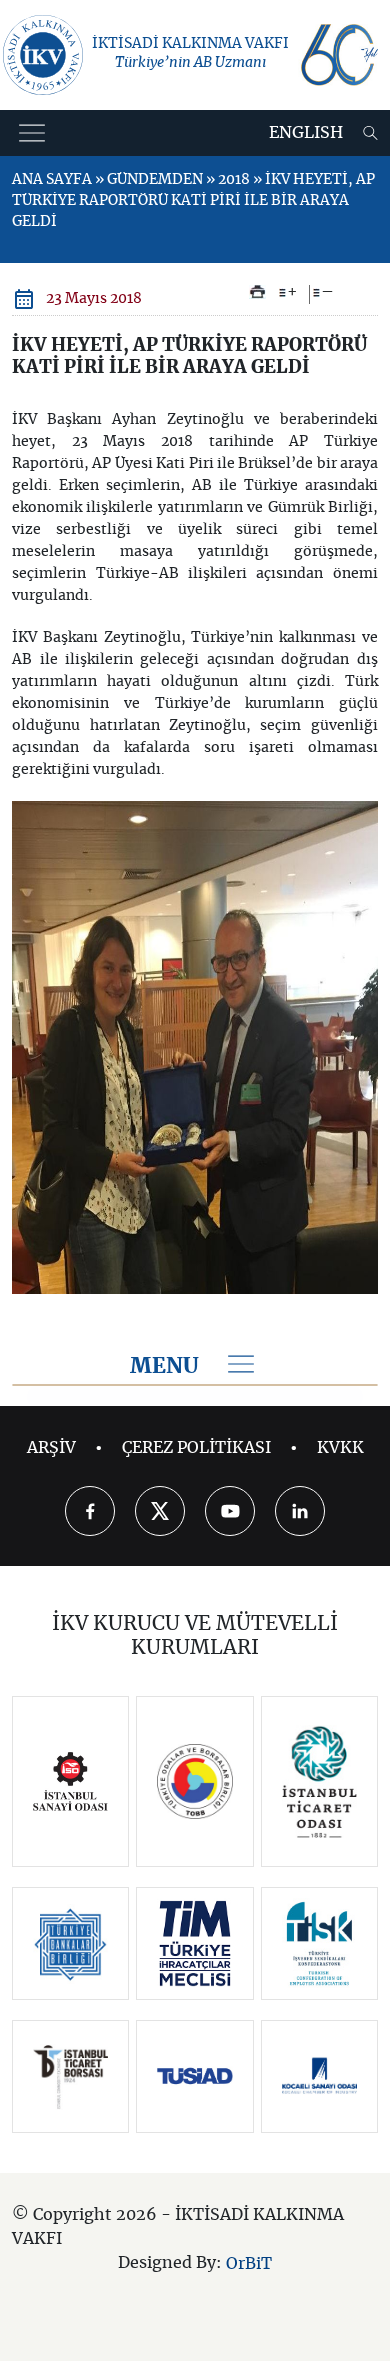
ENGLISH (306, 133)
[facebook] (90, 1511)
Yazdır (257, 292)
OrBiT (249, 2264)
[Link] (70, 1781)
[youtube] (230, 1511)
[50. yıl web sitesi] (338, 55)
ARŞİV (51, 1448)
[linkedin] (300, 1511)
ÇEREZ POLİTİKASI (196, 1448)
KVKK (340, 1448)
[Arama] (370, 133)
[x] (160, 1511)
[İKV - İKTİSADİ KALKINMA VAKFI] (43, 55)
